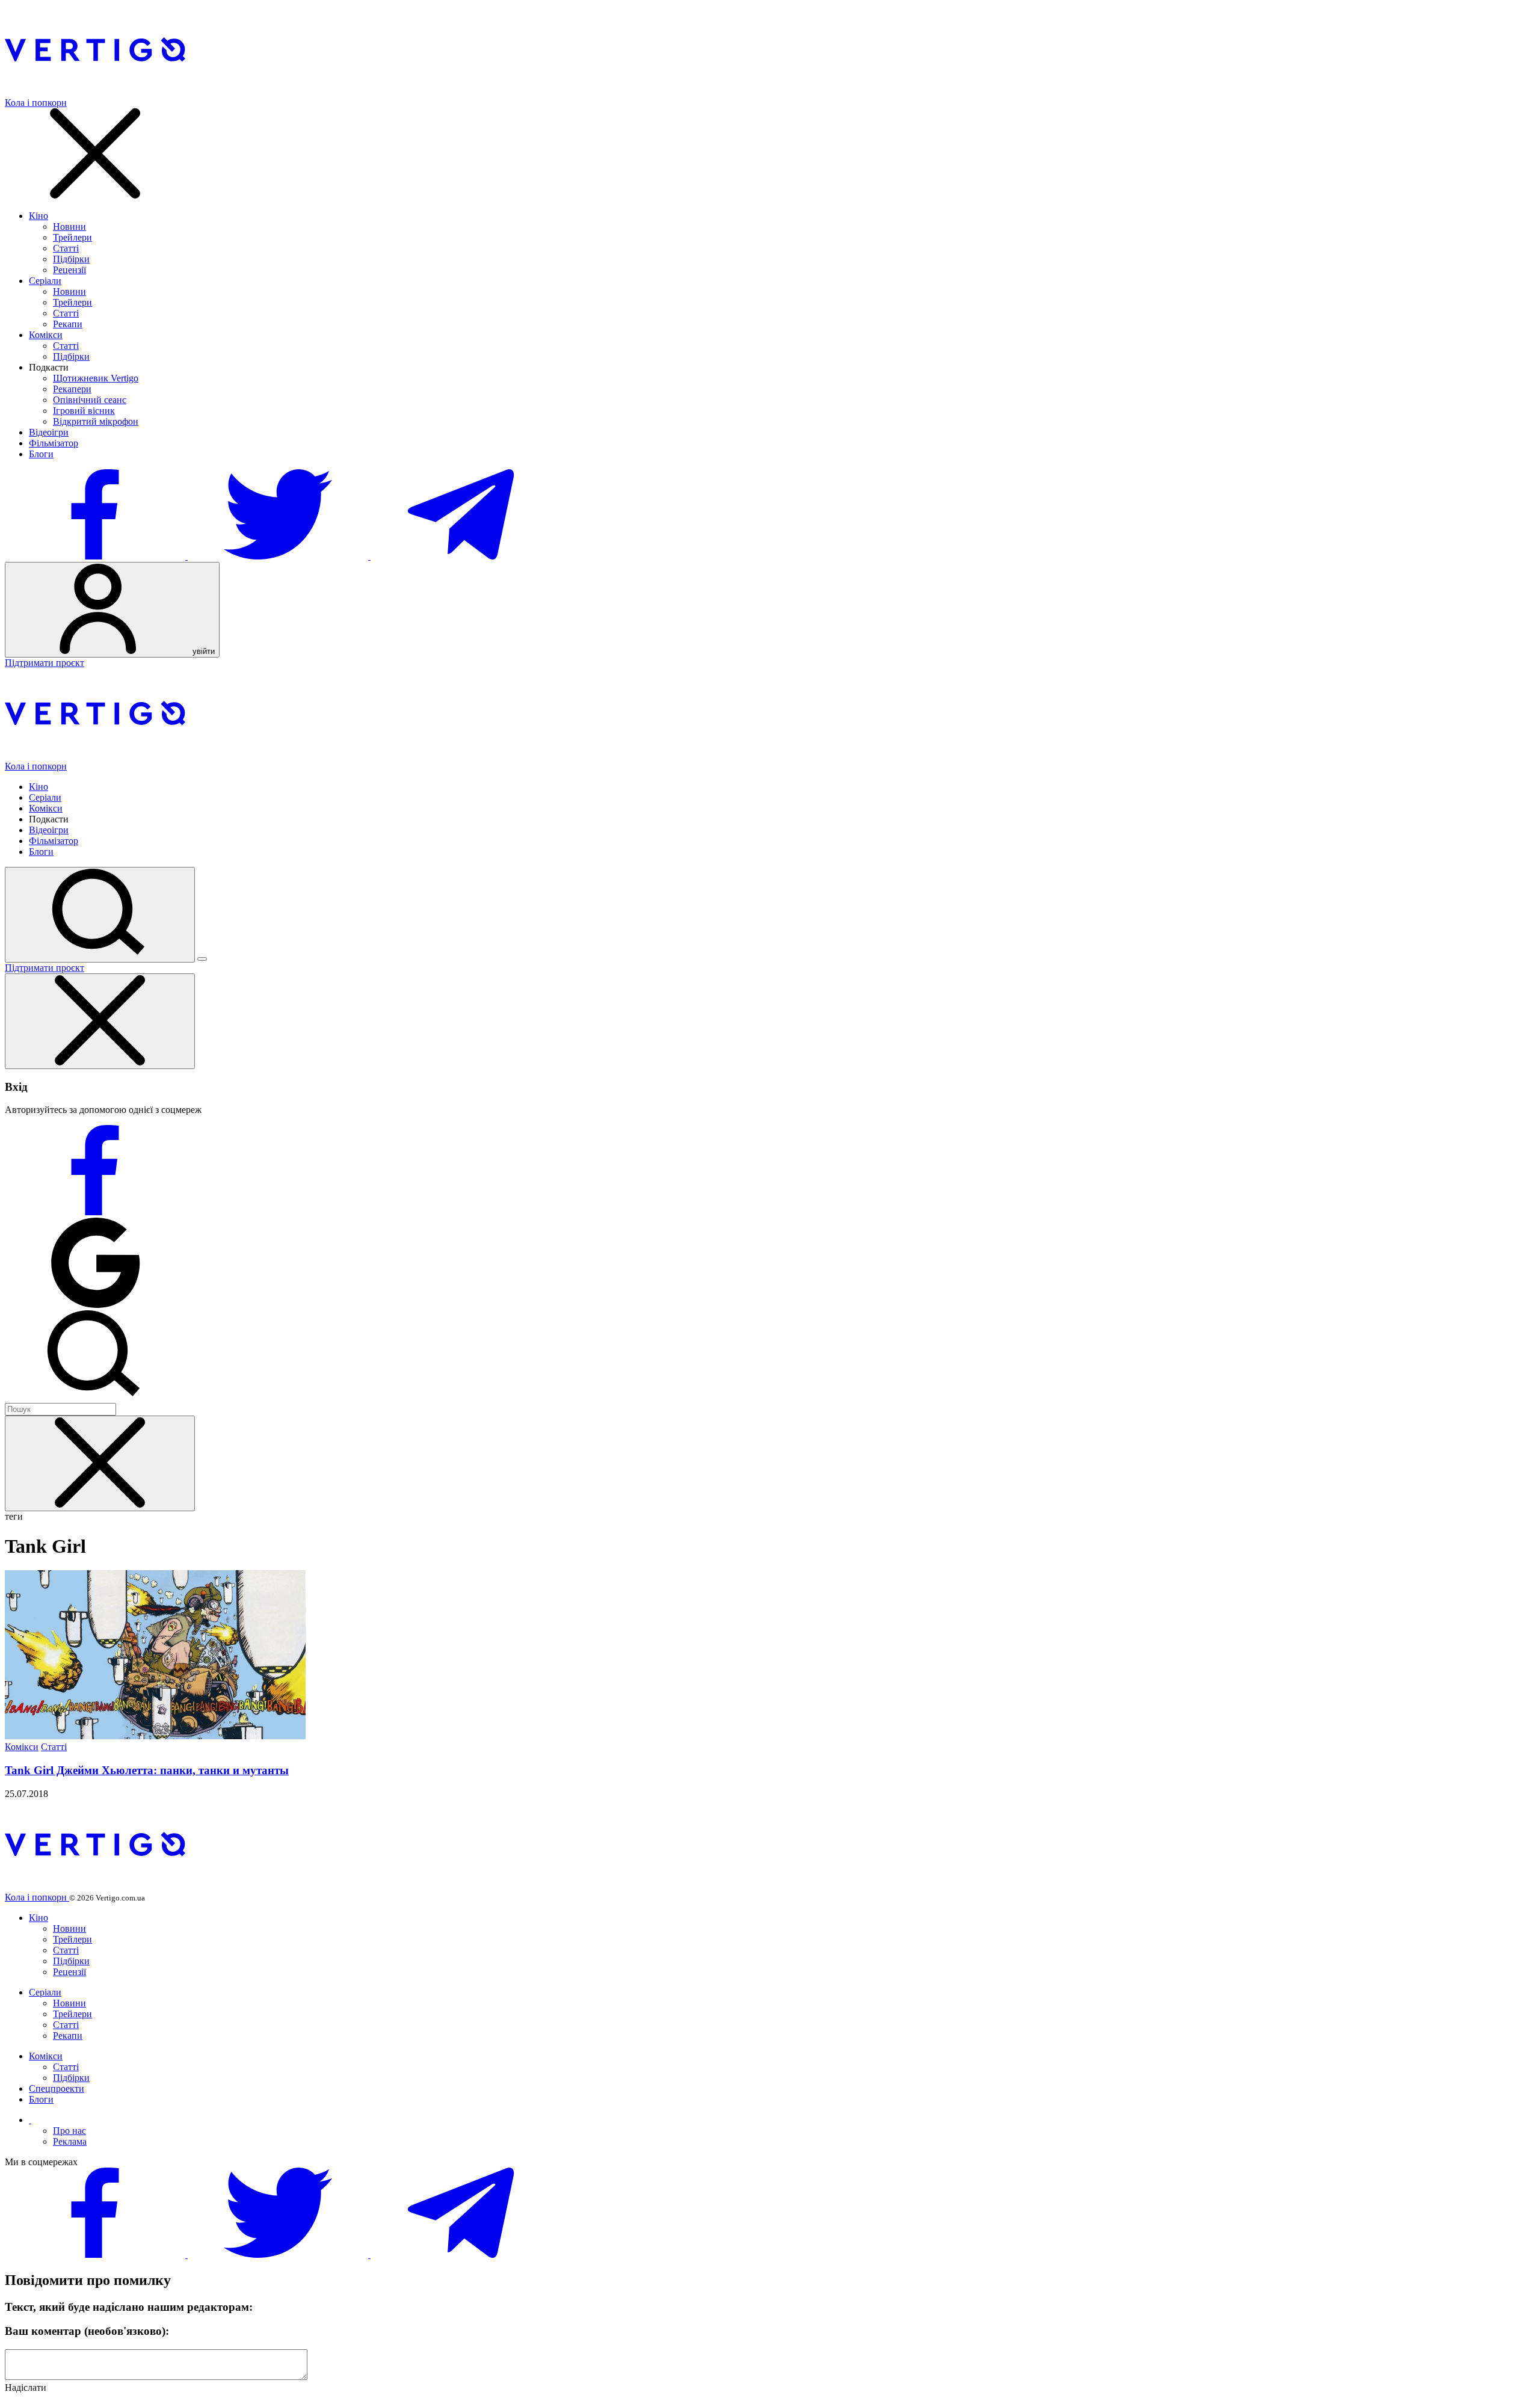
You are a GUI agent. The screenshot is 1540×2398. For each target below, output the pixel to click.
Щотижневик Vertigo (96, 378)
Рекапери (72, 389)
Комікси (46, 335)
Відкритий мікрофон (96, 421)
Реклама (70, 2141)
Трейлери (72, 237)
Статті (66, 248)
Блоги (41, 454)
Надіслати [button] (26, 2387)
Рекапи (68, 324)
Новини (69, 227)
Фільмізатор (54, 443)
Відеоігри (49, 432)
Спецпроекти (57, 2088)
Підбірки (71, 259)
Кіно (38, 216)
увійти (202, 651)
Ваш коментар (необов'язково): (87, 2331)
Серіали (45, 281)
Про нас (69, 2131)
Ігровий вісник (84, 411)
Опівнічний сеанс (90, 400)
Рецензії (69, 270)
